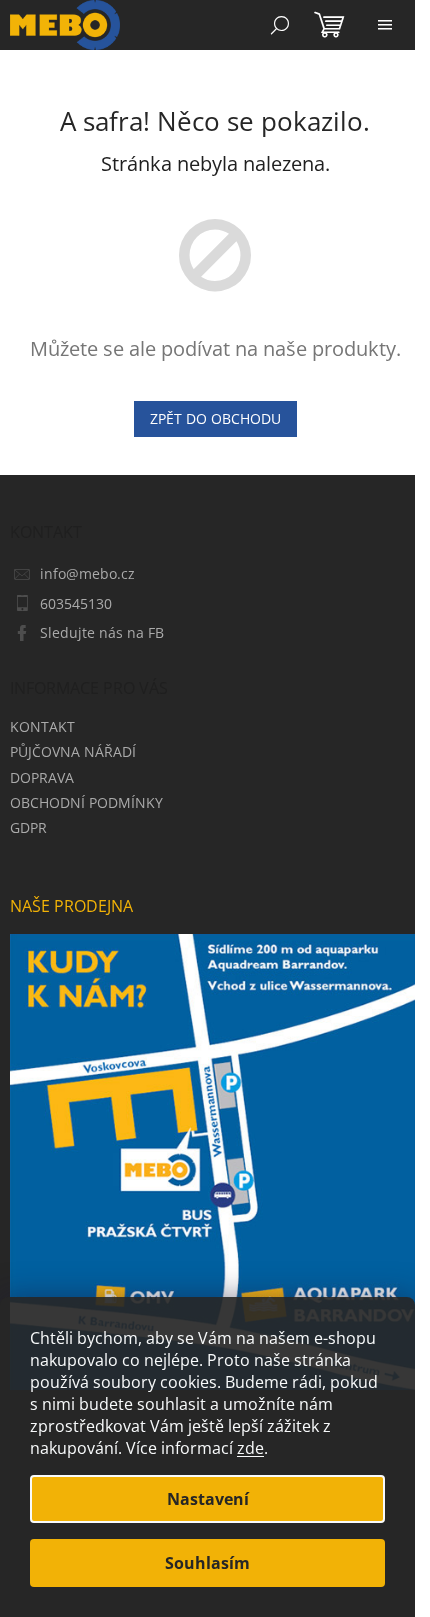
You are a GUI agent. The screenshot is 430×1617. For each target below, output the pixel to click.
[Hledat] (280, 25)
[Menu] (385, 25)
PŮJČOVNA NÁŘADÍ (73, 751)
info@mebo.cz (87, 573)
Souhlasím (207, 1563)
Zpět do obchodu (215, 418)
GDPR (28, 827)
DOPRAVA (42, 777)
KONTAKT (42, 726)
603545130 (76, 603)
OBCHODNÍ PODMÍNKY (86, 802)
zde (250, 1448)
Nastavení (208, 1499)
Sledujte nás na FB (102, 632)
